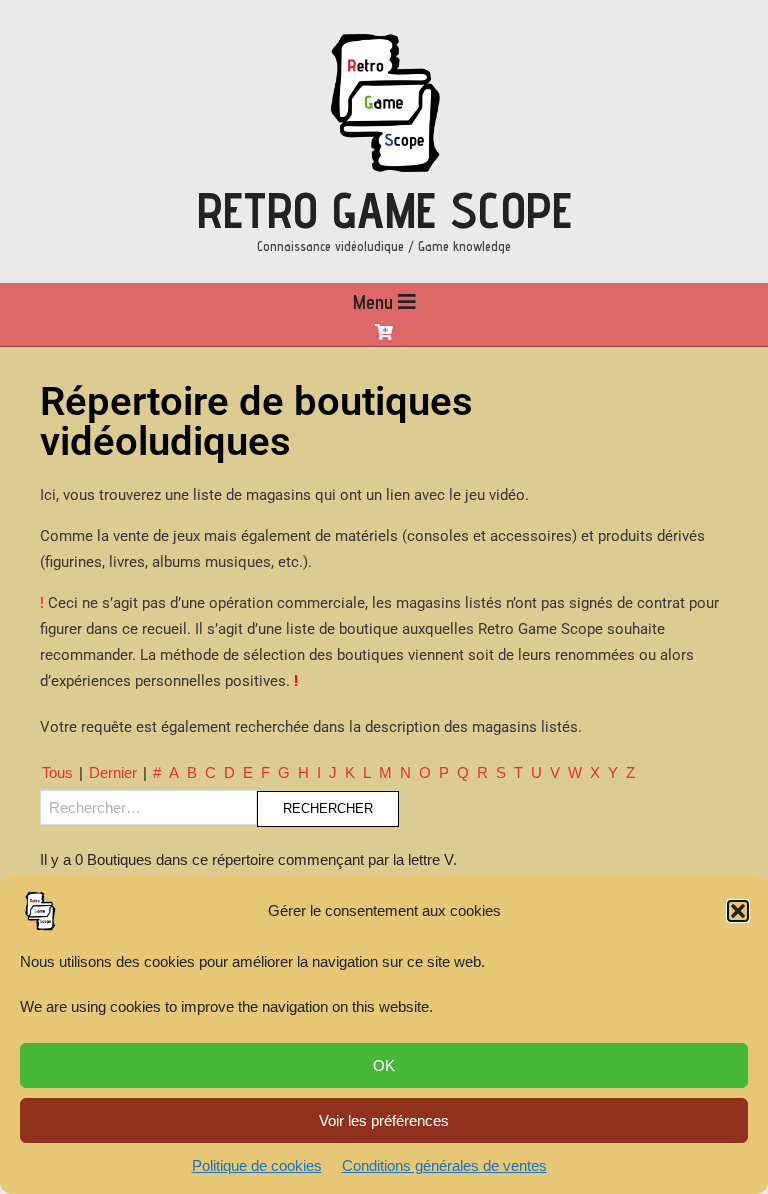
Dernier (113, 772)
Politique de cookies (257, 1165)
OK (384, 1065)
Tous (57, 772)
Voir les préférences (384, 1120)
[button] (738, 911)
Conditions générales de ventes (444, 1165)
